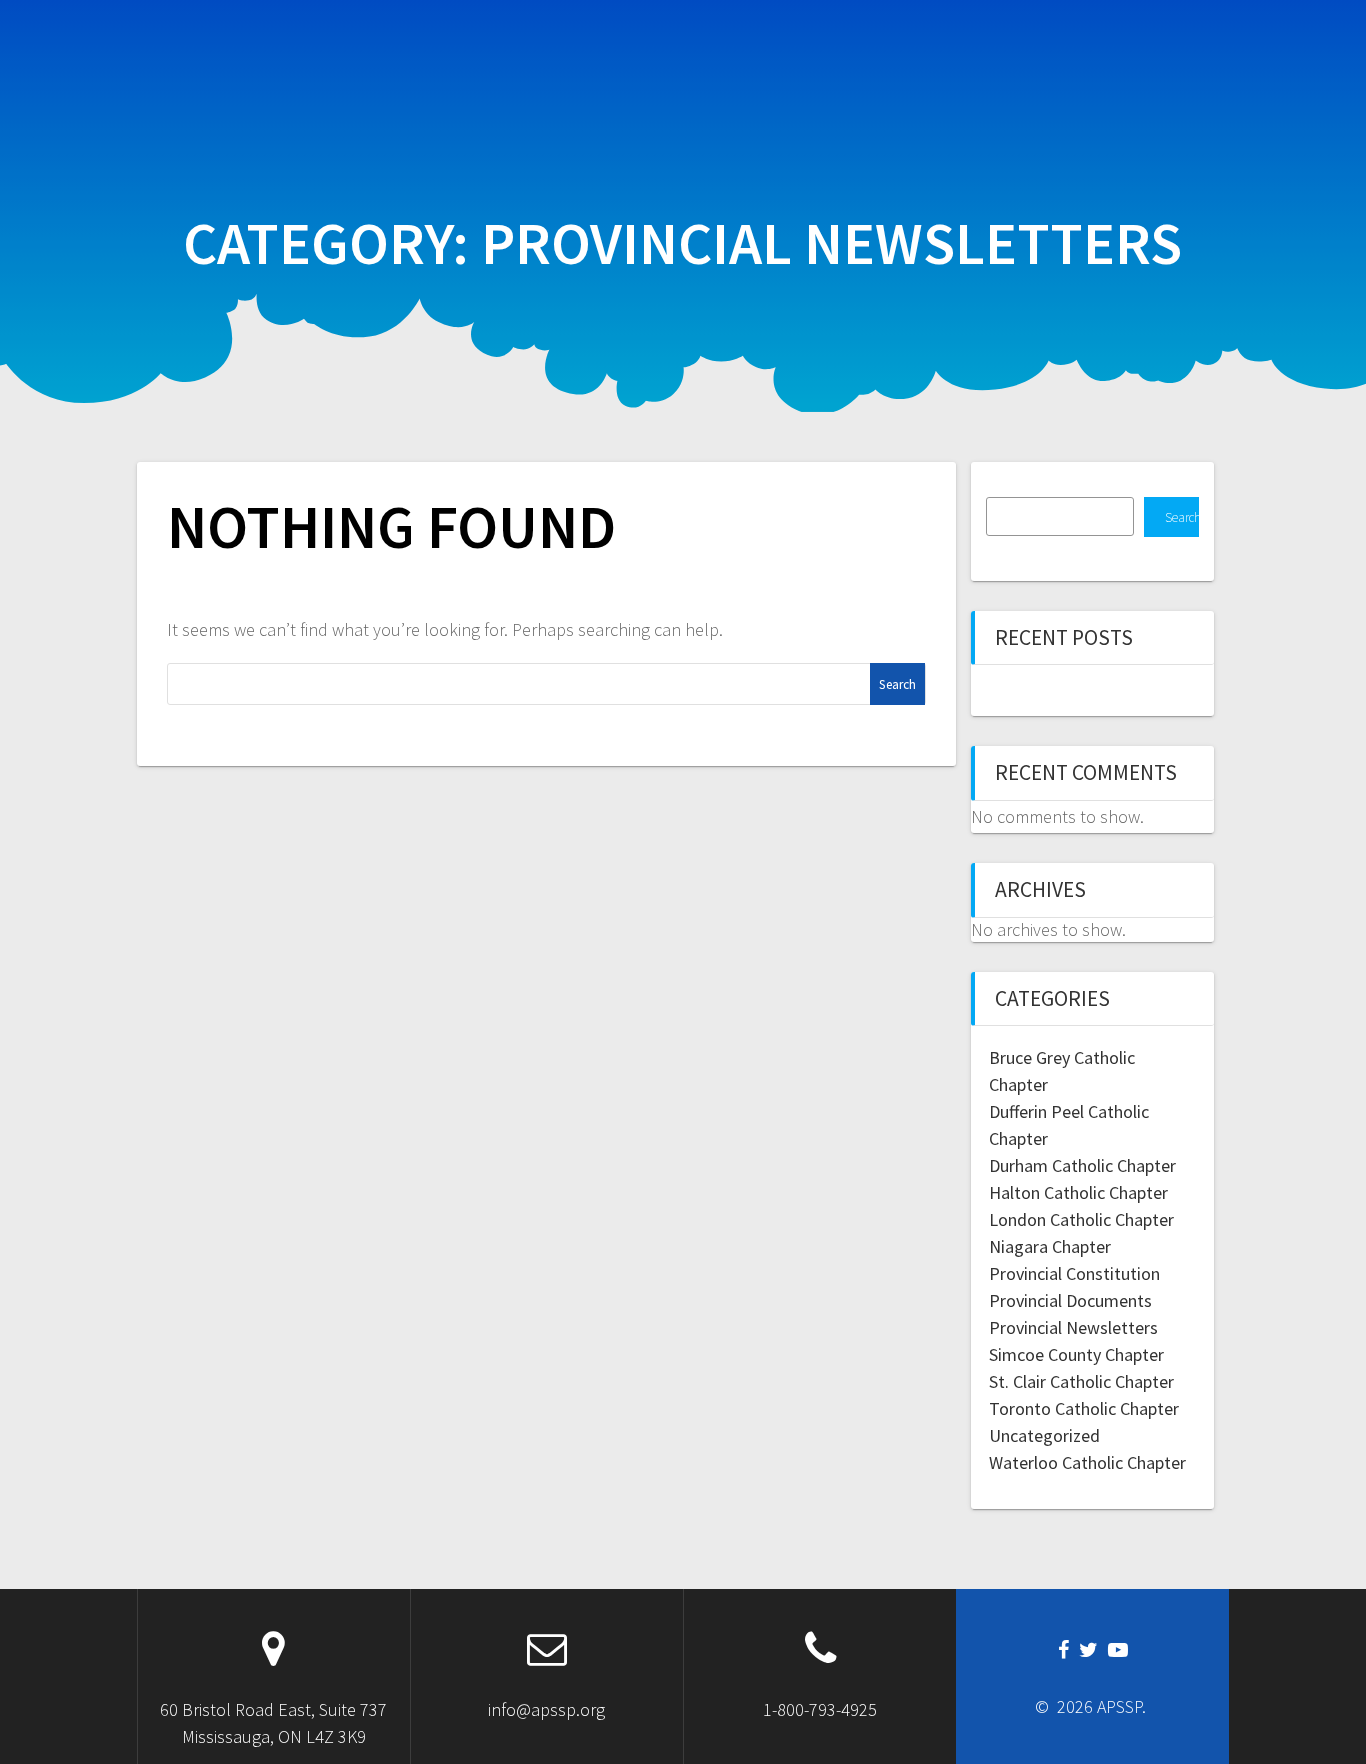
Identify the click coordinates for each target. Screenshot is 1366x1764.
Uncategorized (1044, 1435)
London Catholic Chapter (1081, 1219)
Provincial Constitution (1074, 1273)
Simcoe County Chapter (1076, 1354)
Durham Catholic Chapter (1082, 1165)
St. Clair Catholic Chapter (1081, 1381)
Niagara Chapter (1050, 1246)
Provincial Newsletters (1073, 1327)
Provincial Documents (1070, 1300)
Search (1182, 517)
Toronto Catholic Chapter (1084, 1408)
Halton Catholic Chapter (1078, 1192)
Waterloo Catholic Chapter (1087, 1462)
